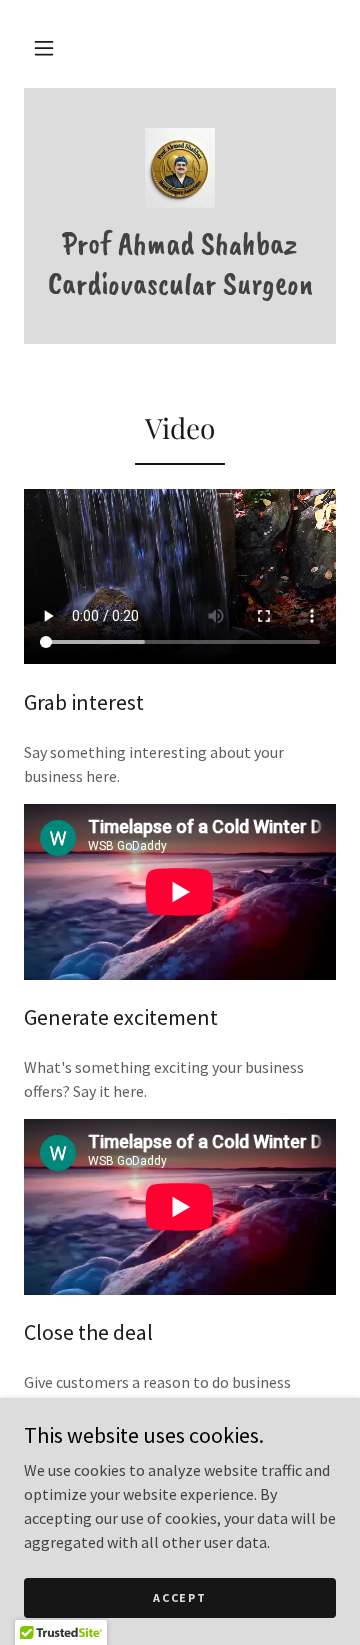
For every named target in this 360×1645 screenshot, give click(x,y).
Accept (179, 1597)
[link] (180, 168)
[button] (44, 48)
